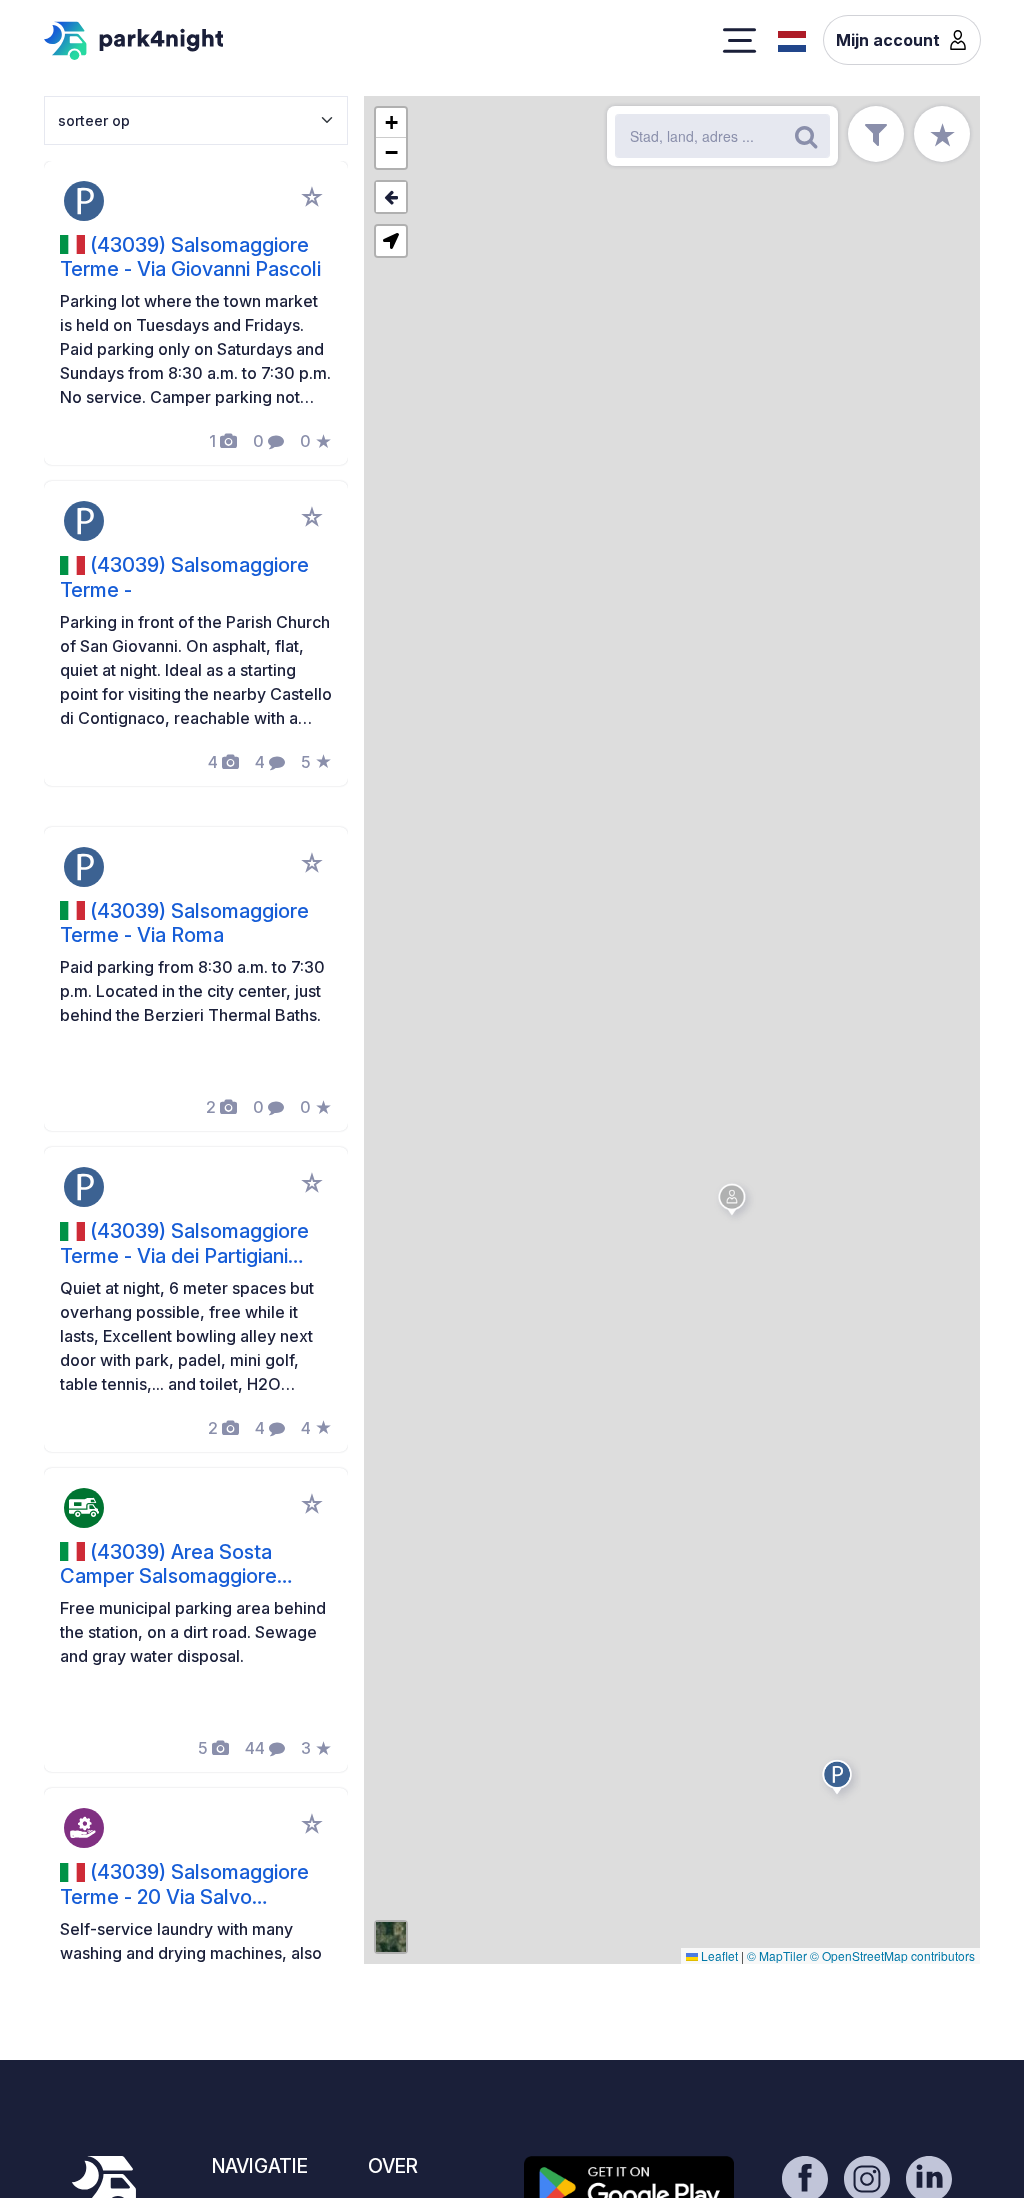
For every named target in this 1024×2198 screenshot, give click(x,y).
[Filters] (876, 134)
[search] (806, 136)
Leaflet (718, 1955)
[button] (840, 1781)
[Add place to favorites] (312, 197)
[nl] (792, 39)
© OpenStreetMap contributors (892, 1955)
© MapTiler (777, 1955)
